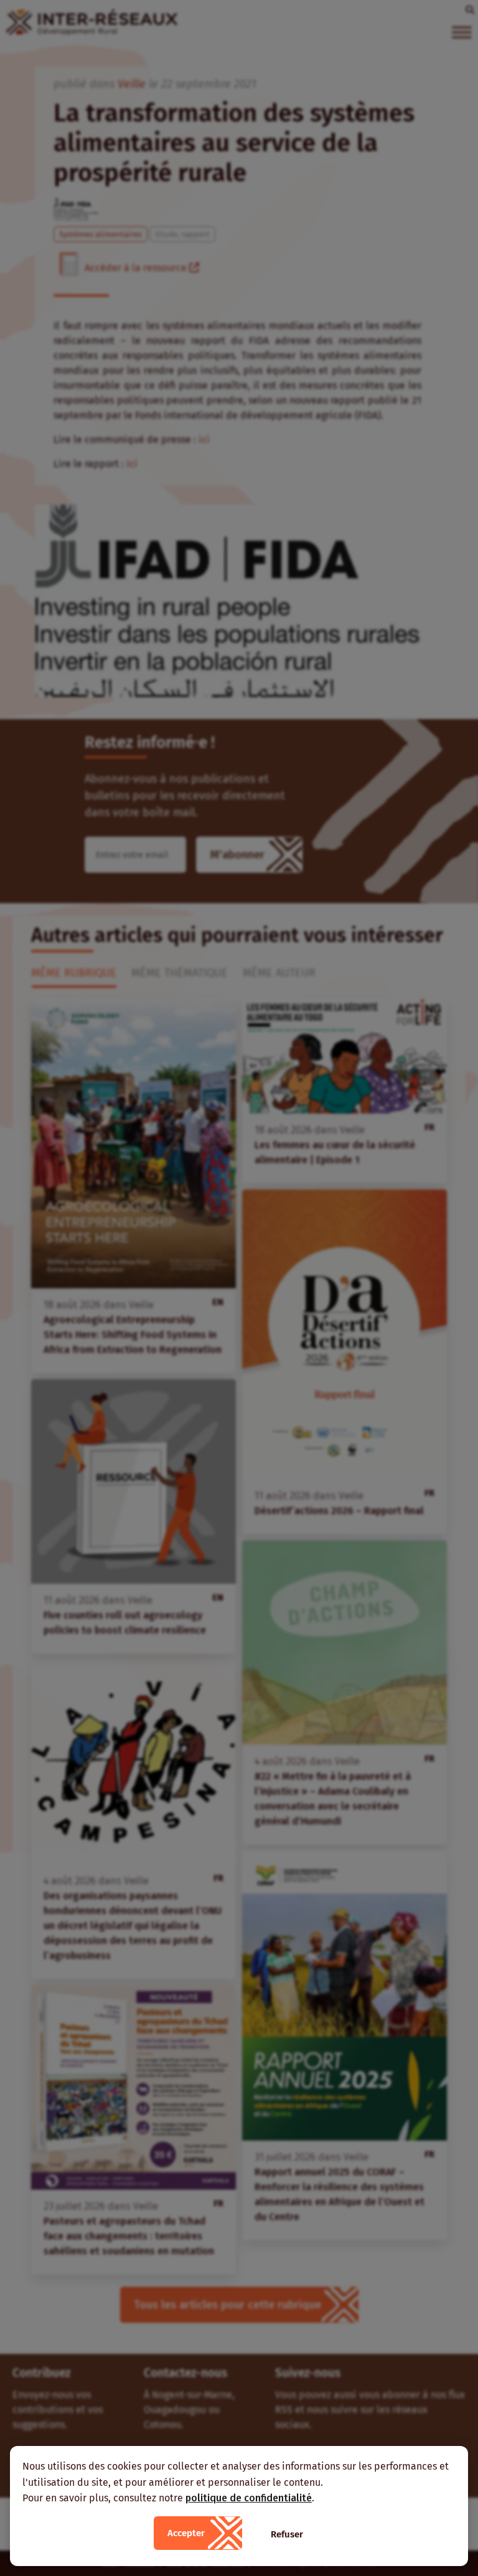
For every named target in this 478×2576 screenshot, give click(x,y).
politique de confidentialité (249, 2498)
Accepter (186, 2533)
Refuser (287, 2534)
